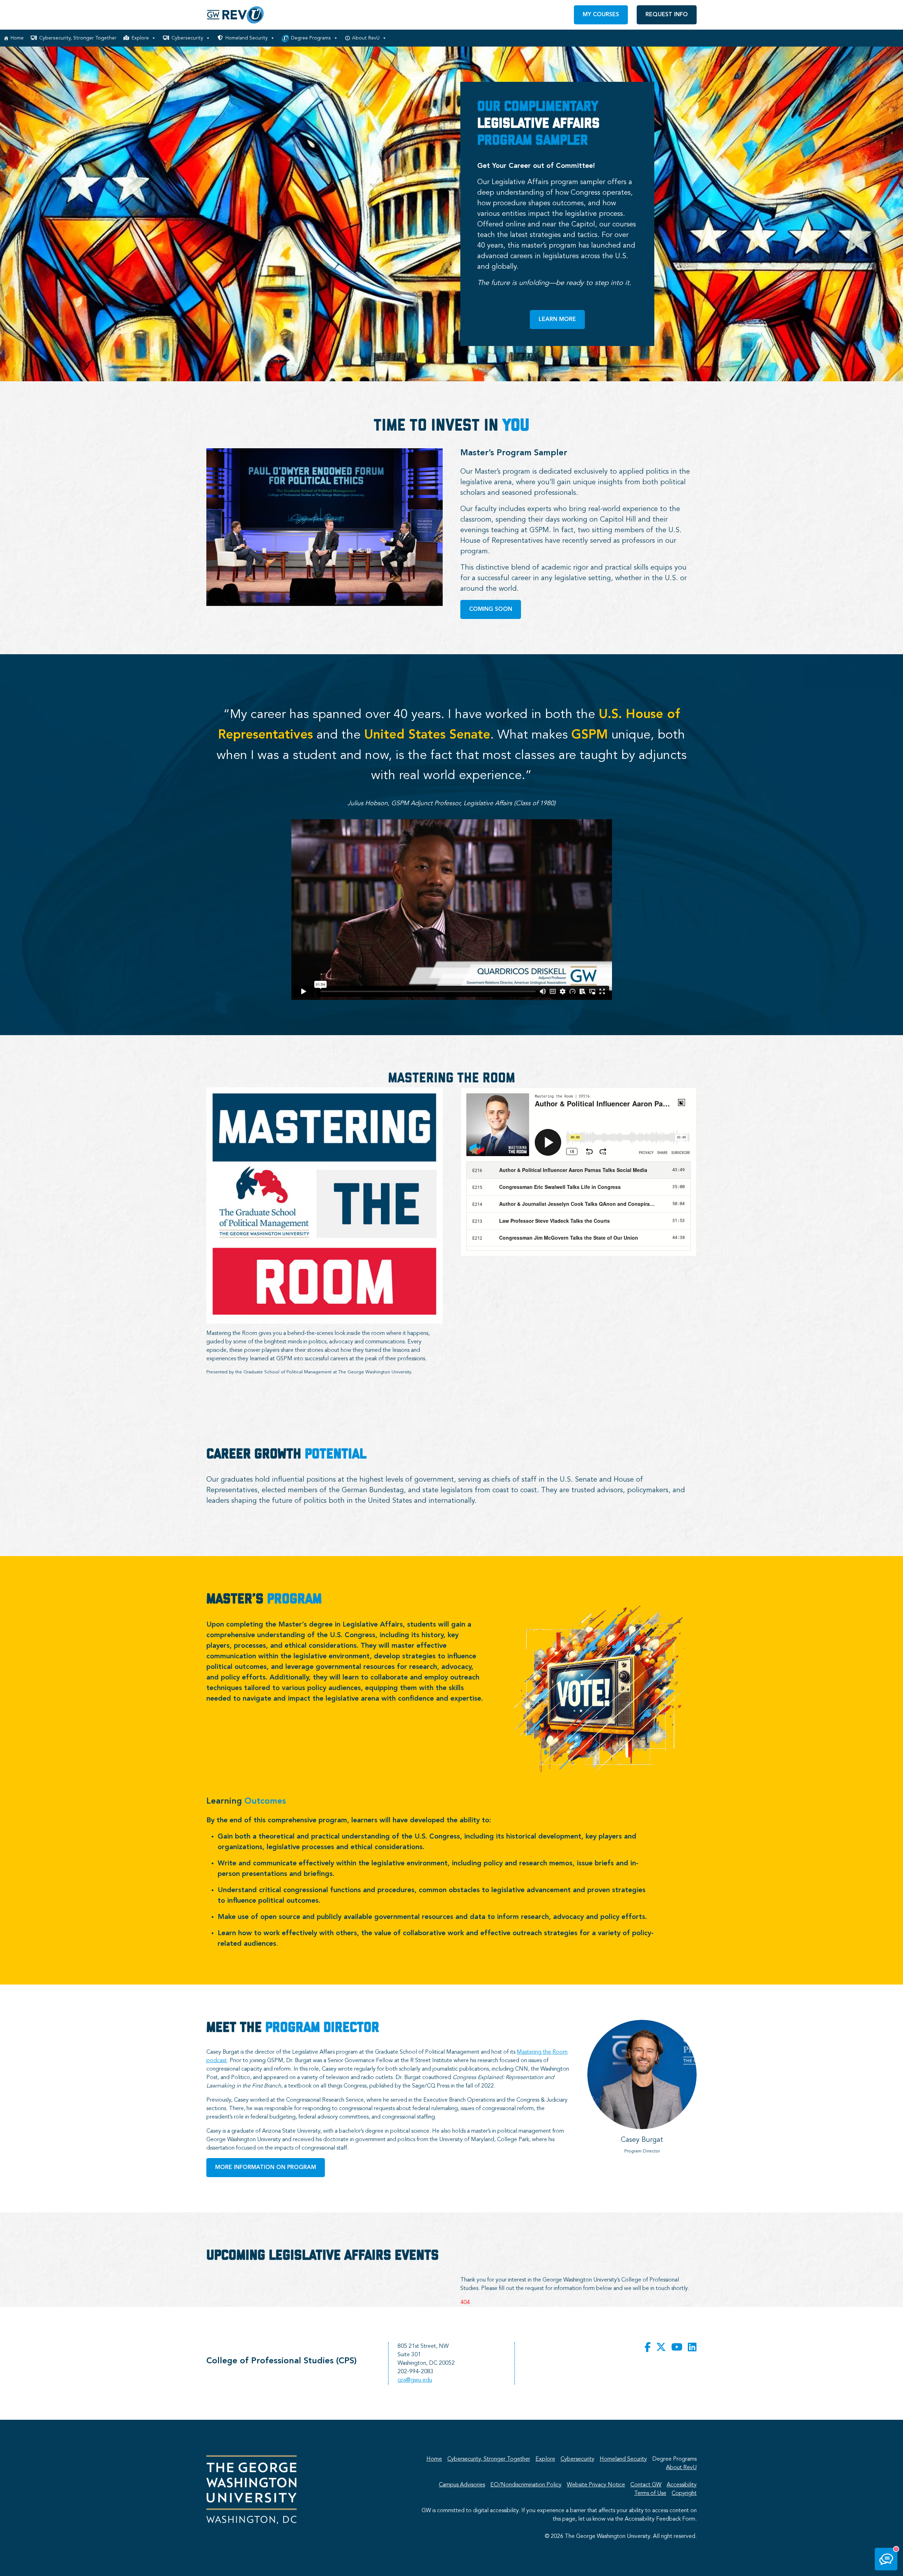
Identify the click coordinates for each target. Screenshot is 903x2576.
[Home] (235, 15)
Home (17, 38)
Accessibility (682, 2485)
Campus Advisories (462, 2485)
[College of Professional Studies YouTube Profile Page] (677, 2348)
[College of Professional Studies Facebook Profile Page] (648, 2348)
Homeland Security (247, 38)
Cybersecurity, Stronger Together (78, 38)
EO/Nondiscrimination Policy (526, 2485)
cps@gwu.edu (415, 2380)
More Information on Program (266, 2168)
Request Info (667, 15)
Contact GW (646, 2485)
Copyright (684, 2493)
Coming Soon (491, 609)
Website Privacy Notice (596, 2485)
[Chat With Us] (886, 2559)
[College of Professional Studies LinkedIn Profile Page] (692, 2348)
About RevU (366, 38)
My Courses (601, 15)
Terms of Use (650, 2493)
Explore (140, 38)
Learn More (557, 320)
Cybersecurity (187, 38)
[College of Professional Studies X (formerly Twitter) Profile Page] (661, 2348)
